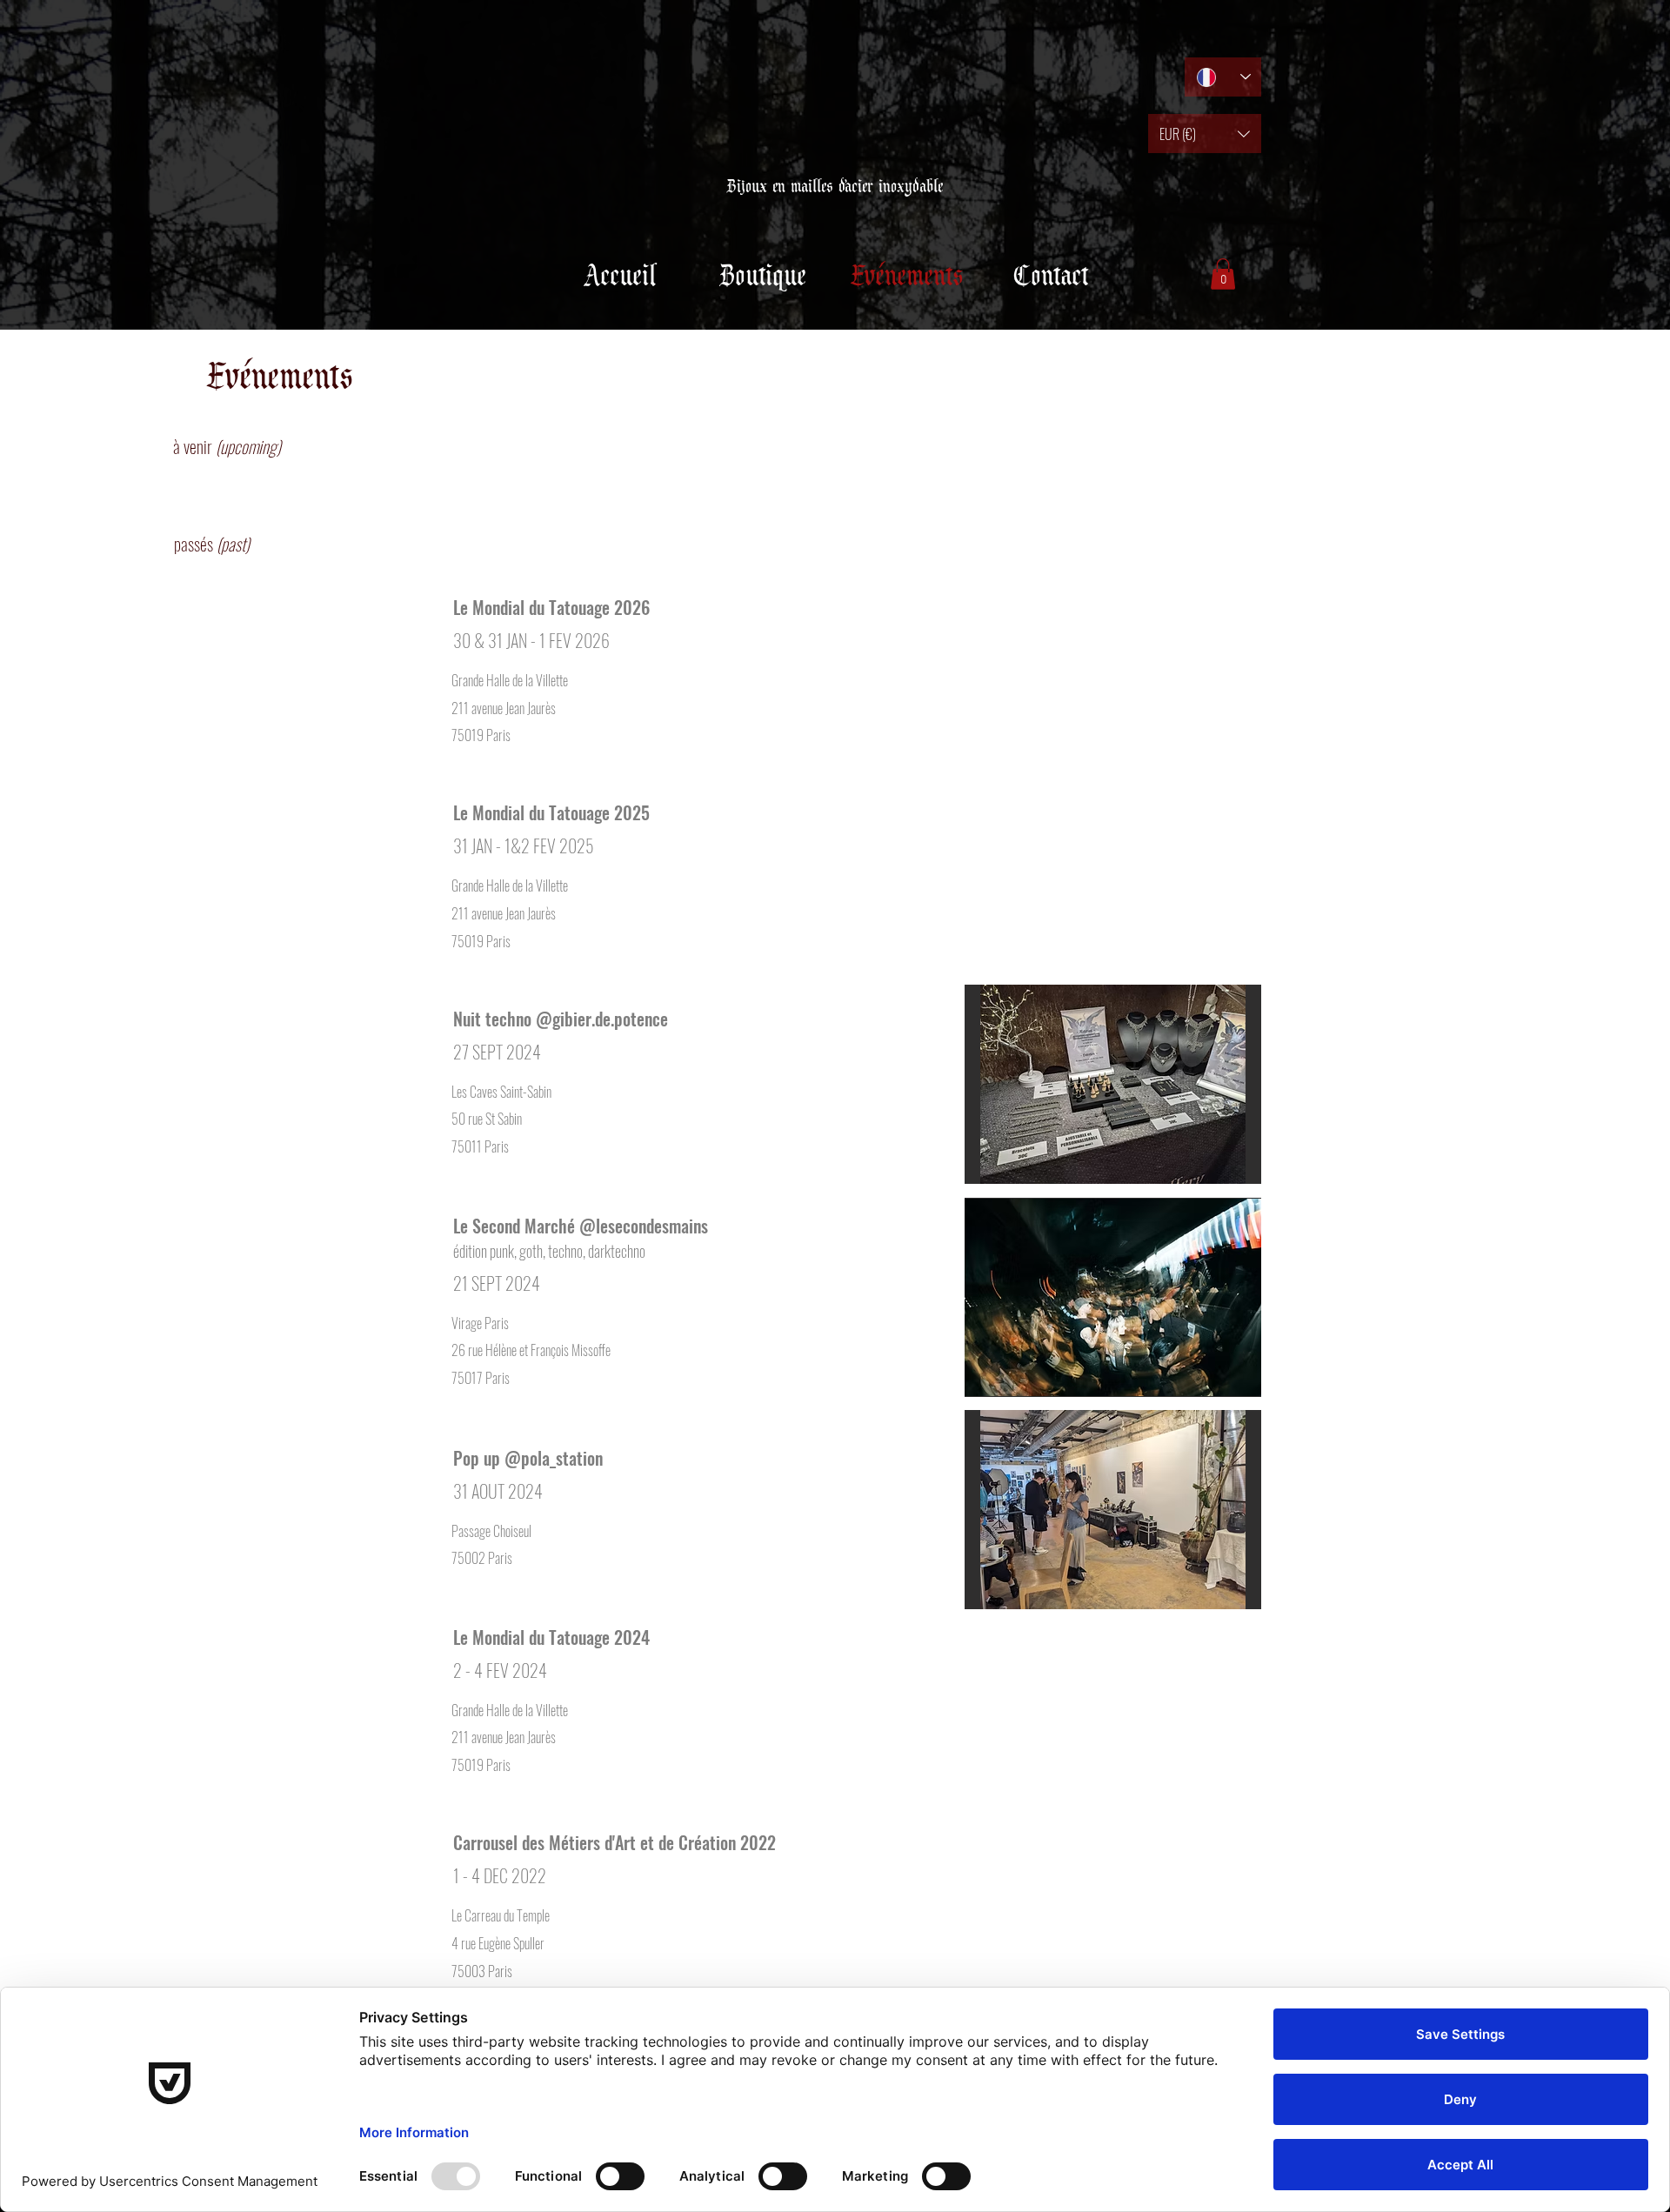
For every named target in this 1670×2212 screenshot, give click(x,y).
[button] (1205, 134)
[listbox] (1205, 134)
